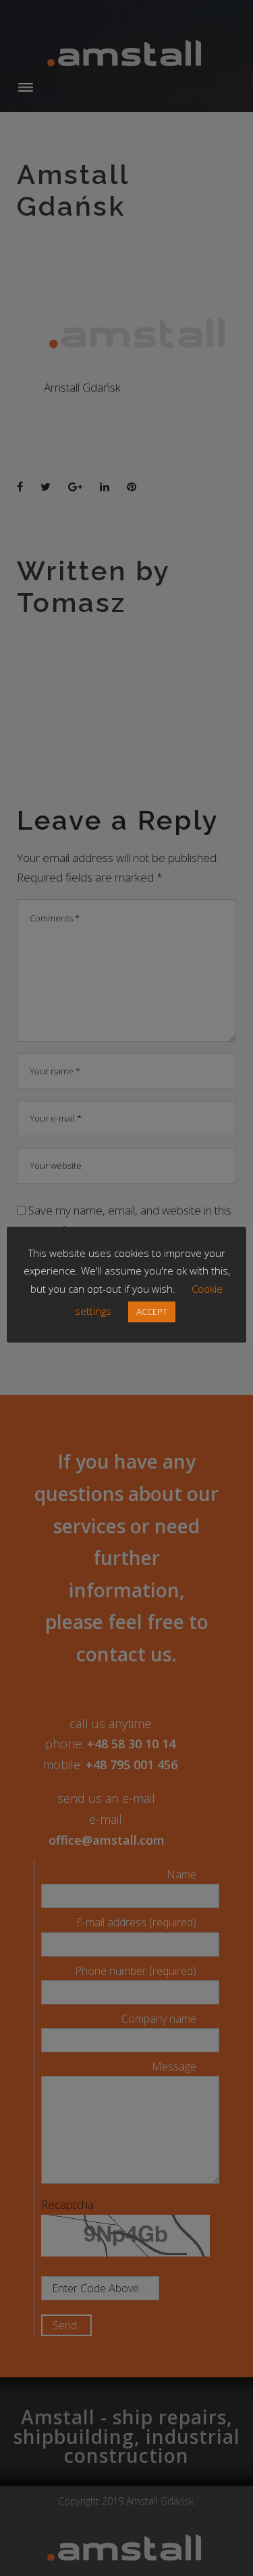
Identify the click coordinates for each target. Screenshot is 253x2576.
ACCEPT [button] (152, 1312)
